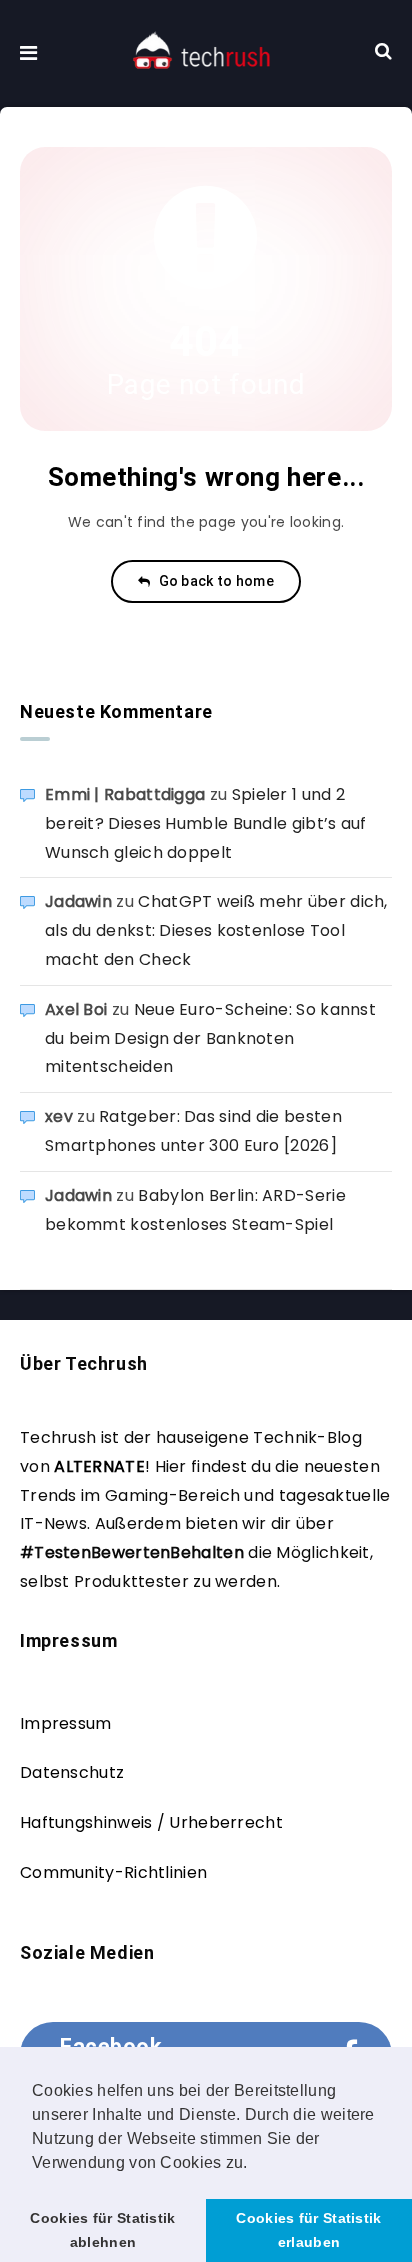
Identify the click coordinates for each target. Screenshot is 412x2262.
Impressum (66, 1723)
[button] (255, 2164)
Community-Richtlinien (113, 1872)
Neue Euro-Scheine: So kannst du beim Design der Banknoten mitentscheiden (210, 1038)
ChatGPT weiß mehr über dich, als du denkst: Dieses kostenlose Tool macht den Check (216, 930)
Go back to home (214, 581)
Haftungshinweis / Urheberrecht (151, 1822)
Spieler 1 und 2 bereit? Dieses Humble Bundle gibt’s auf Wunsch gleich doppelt (206, 823)
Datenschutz (72, 1772)
